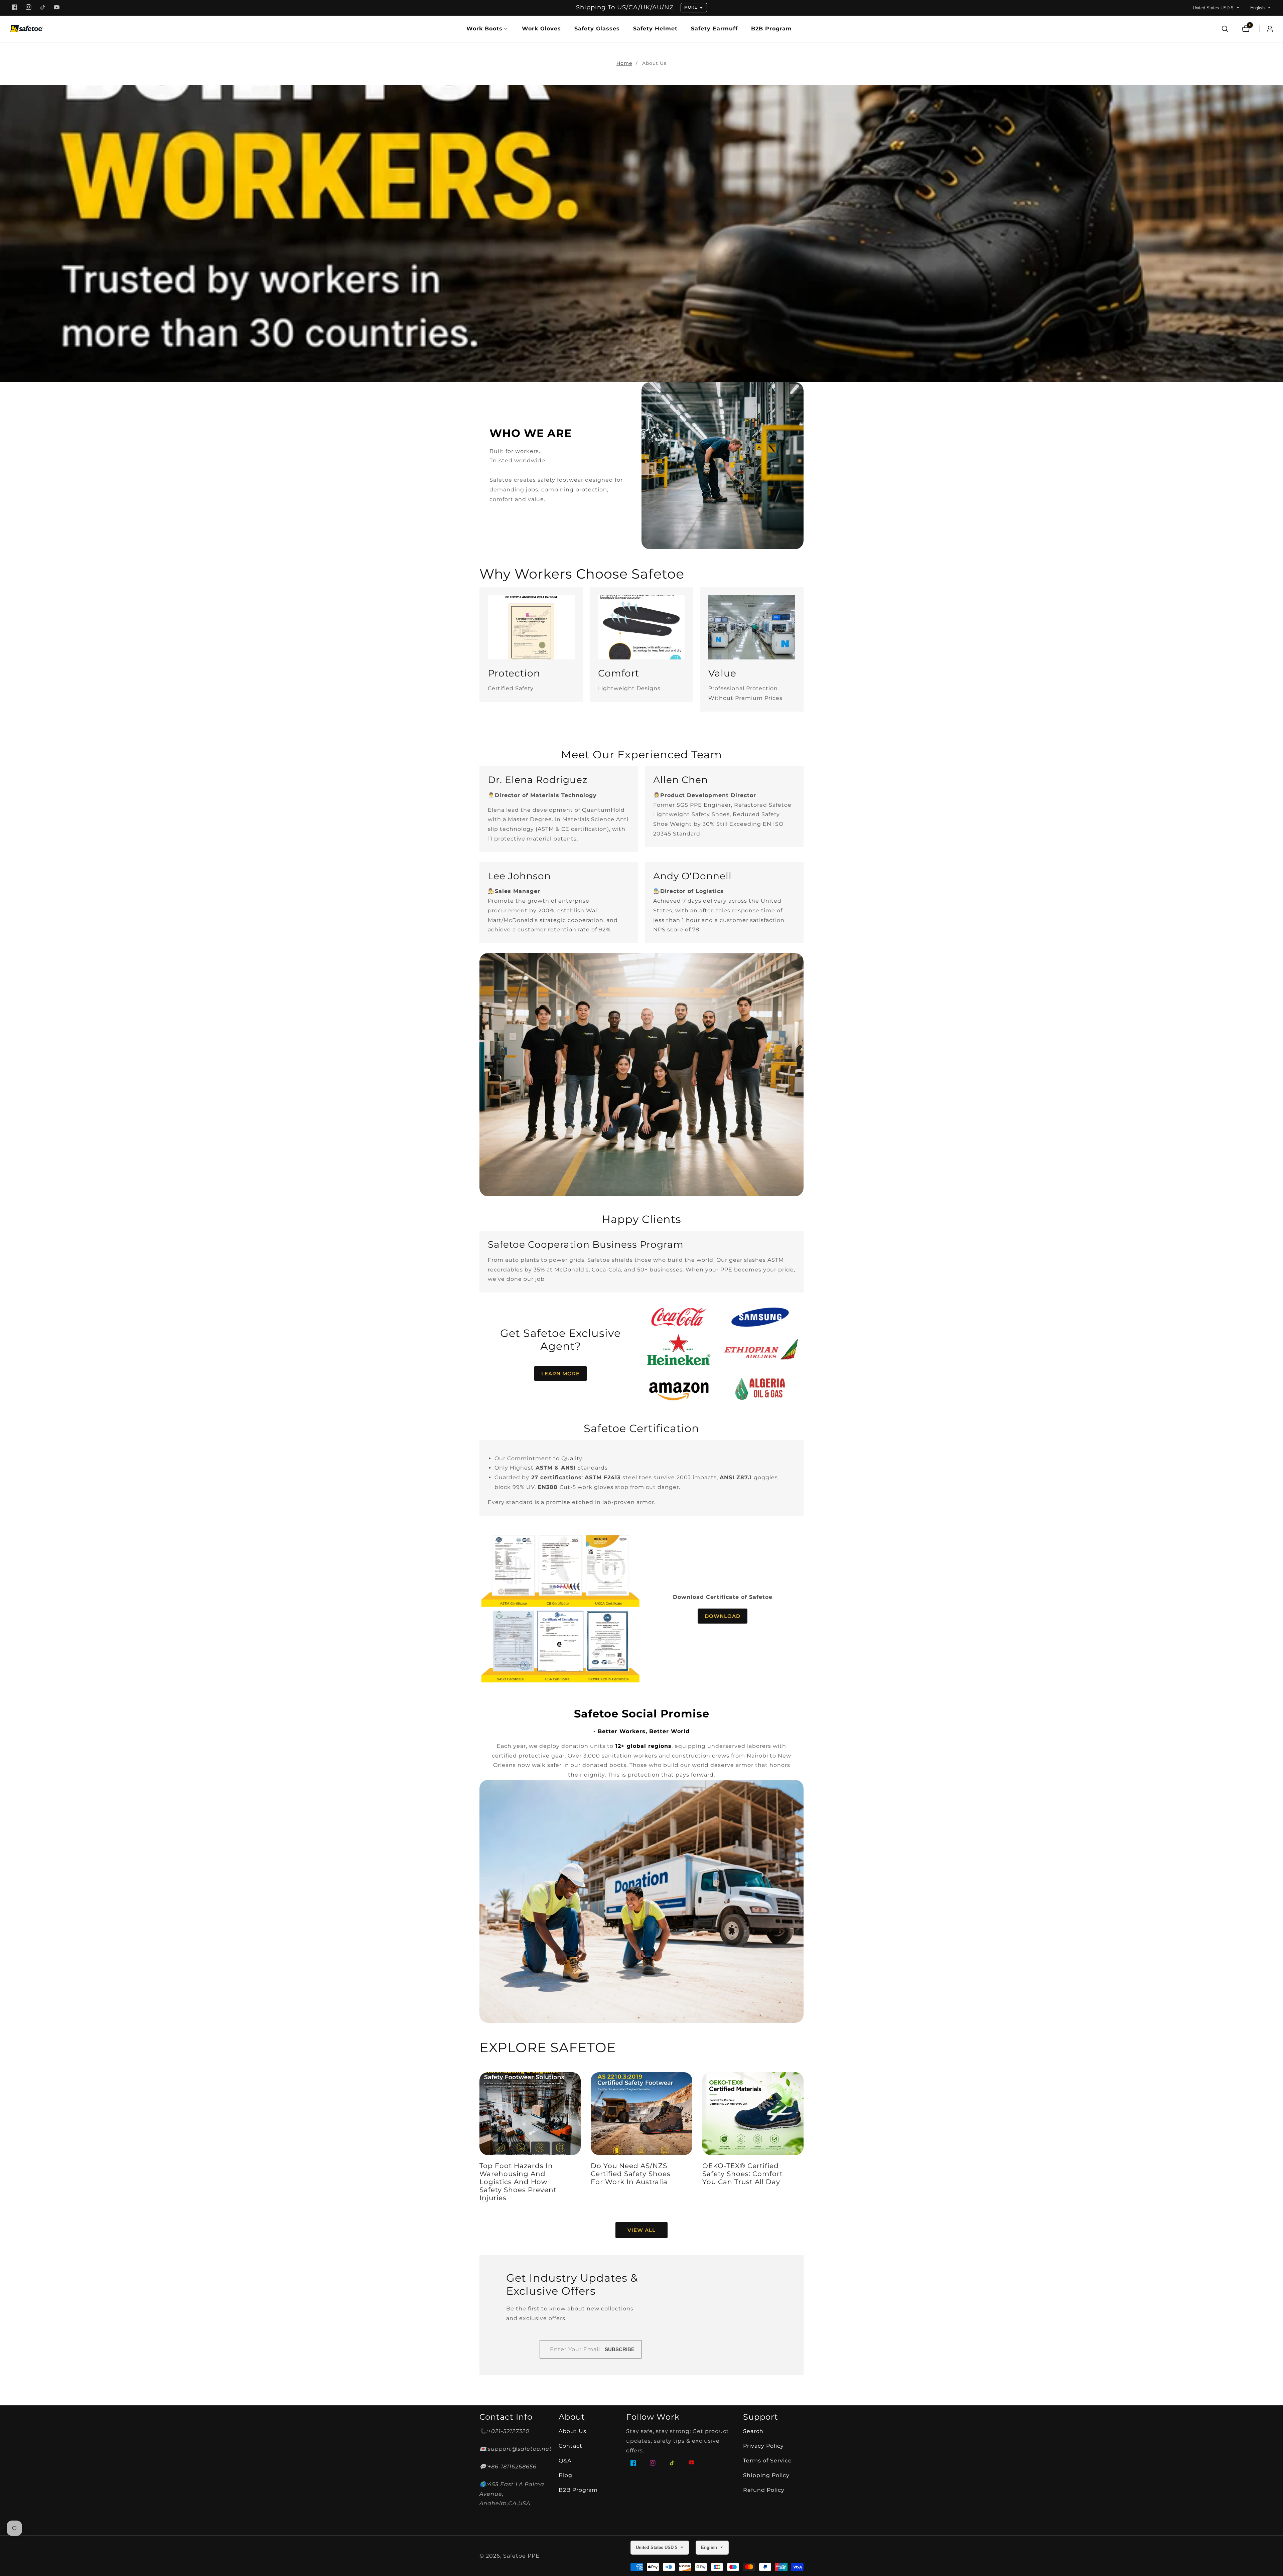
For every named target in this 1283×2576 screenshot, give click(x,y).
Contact (571, 2446)
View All (641, 2230)
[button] (484, 29)
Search (753, 2431)
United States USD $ (1214, 8)
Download (723, 1616)
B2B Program (771, 29)
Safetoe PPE (521, 2556)
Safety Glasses (597, 29)
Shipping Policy (766, 2475)
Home (624, 63)
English (1258, 8)
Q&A (565, 2461)
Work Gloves (541, 29)
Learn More (560, 1374)
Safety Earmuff (714, 29)
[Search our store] (1225, 29)
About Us (654, 63)
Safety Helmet (655, 29)
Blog (565, 2475)
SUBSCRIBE (620, 2349)
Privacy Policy (763, 2446)
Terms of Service (767, 2461)
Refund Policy (764, 2490)
